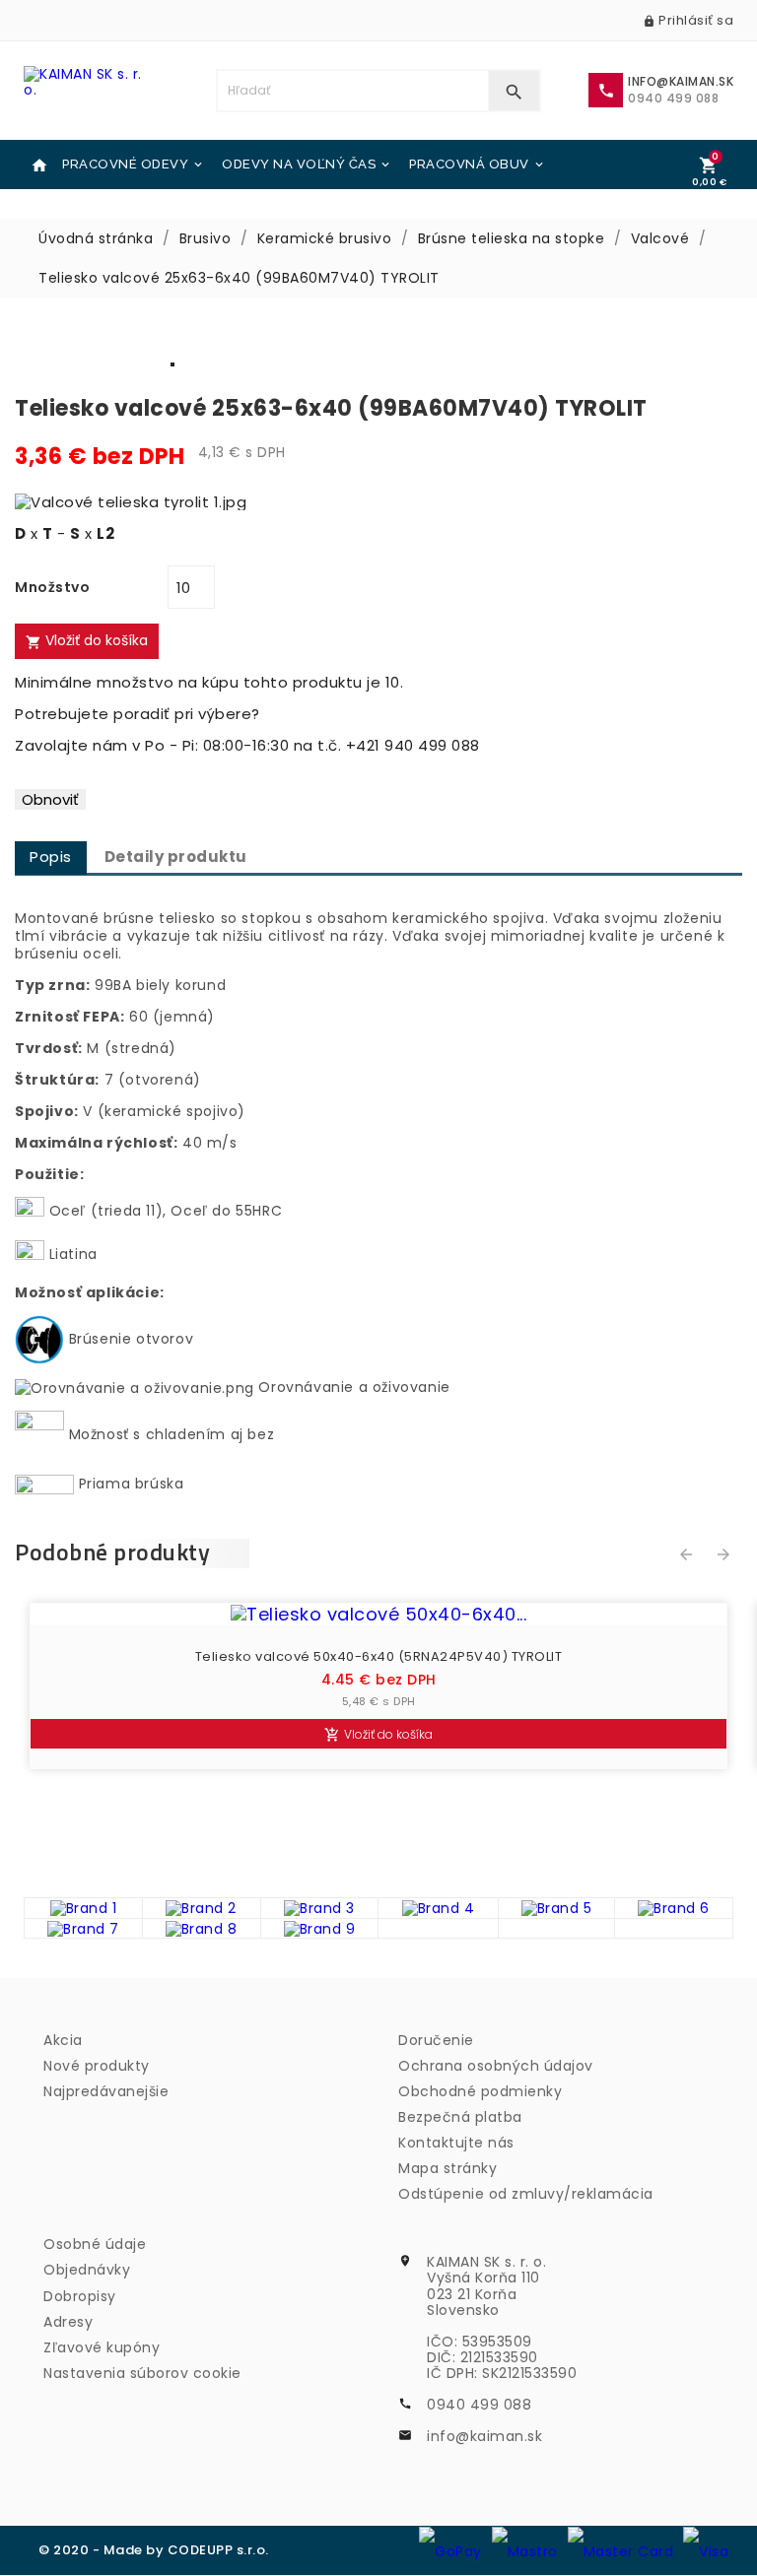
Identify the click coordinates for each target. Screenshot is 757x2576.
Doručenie (436, 2040)
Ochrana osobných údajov (496, 2066)
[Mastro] (525, 2550)
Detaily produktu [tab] (176, 857)
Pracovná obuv (478, 164)
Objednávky (87, 2270)
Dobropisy (80, 2296)
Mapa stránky (447, 2168)
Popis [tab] (51, 857)
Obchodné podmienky (480, 2091)
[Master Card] (621, 2550)
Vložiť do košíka (87, 640)
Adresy (68, 2322)
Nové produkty (97, 2066)
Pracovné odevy (134, 164)
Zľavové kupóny (102, 2347)
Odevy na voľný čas (307, 164)
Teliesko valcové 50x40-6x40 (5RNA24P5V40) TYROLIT (379, 1657)
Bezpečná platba (460, 2117)
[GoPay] (450, 2550)
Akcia (63, 2040)
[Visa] (706, 2550)
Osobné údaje (95, 2244)
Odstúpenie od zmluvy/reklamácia (526, 2194)
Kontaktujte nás (456, 2143)
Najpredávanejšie (106, 2091)
